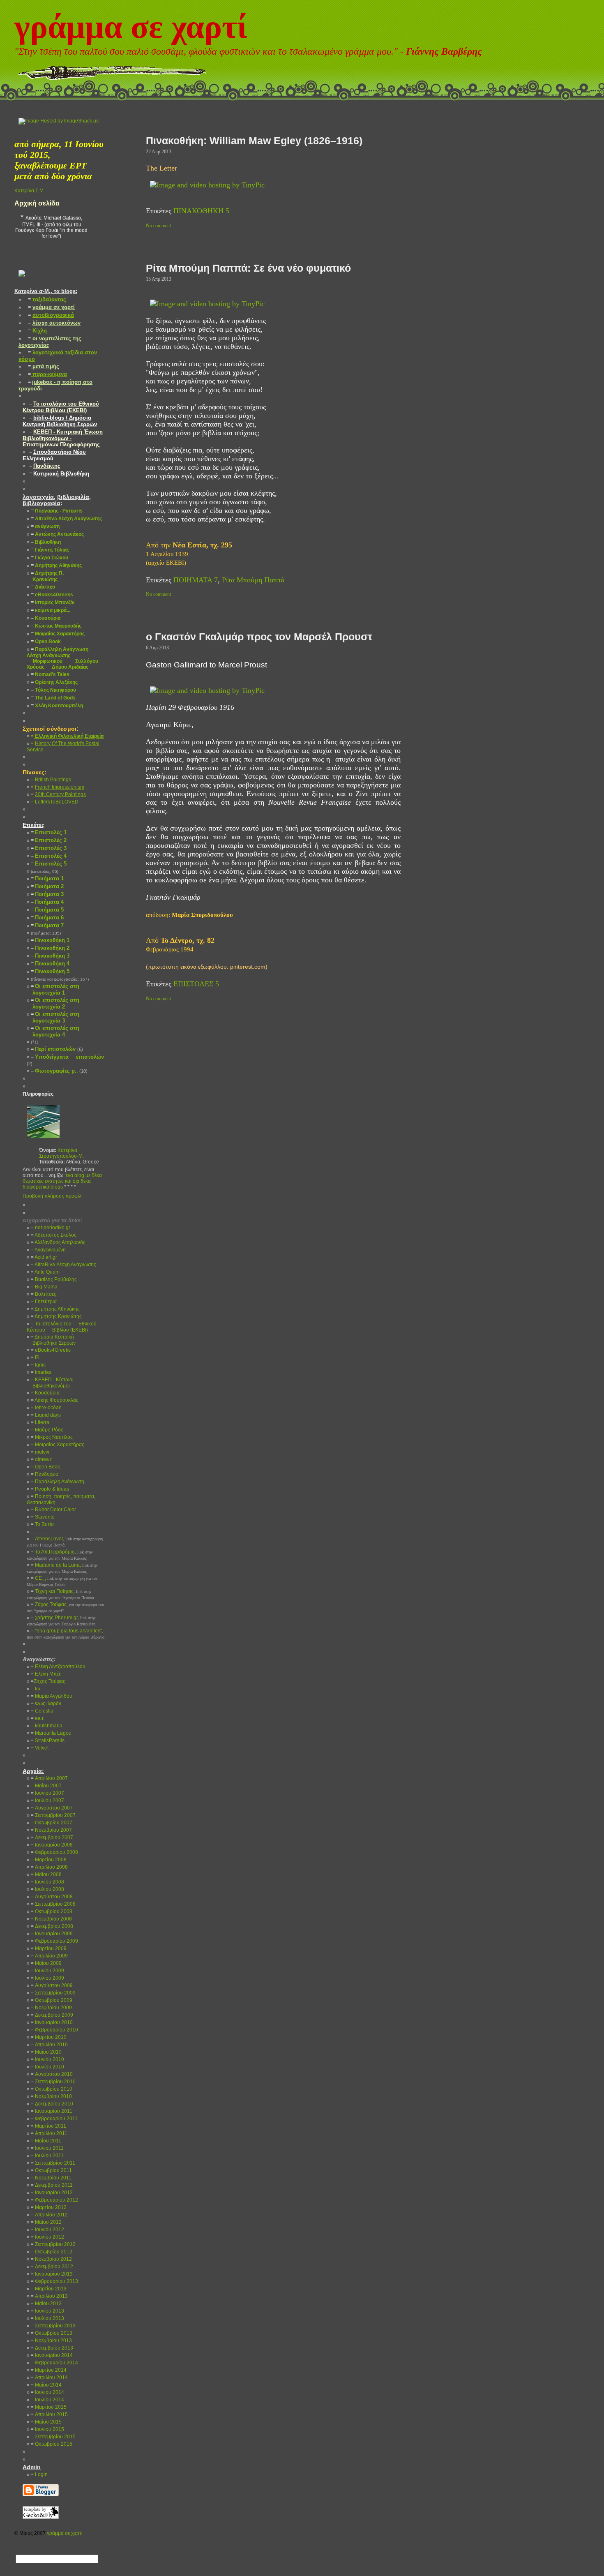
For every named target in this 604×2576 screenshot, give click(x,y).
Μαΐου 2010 (46, 2052)
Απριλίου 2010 (49, 2045)
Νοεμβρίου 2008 (51, 1919)
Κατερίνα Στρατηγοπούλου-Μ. (61, 1153)
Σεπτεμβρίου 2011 (53, 2163)
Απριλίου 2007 (49, 1778)
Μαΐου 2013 (46, 2304)
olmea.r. (42, 1459)
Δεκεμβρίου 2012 (52, 2267)
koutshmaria (47, 1726)
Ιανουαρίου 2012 (52, 2193)
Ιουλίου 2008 (47, 1889)
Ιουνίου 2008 (47, 1882)
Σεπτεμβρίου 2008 (53, 1904)
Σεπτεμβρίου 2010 (53, 2082)
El (35, 1357)
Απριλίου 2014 (49, 2377)
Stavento (43, 1517)
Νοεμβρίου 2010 (51, 2096)
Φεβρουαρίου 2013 (54, 2281)
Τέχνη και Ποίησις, (60, 1594)
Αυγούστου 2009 (52, 1985)
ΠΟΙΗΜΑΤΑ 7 (196, 580)
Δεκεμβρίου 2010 (52, 2104)
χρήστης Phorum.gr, (61, 1620)
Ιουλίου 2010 (47, 2067)
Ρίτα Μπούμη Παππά (253, 580)
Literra (40, 1422)
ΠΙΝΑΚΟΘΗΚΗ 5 (201, 211)
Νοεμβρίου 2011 (51, 2178)
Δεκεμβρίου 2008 (52, 1926)
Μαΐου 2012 (46, 2222)
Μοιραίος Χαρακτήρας (58, 1445)
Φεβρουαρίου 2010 (54, 2030)
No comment (158, 226)
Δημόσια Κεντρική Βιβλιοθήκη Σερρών (51, 1340)
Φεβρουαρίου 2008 (54, 1852)
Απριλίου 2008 (49, 1867)
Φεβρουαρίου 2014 (54, 2363)
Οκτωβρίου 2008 (52, 1911)
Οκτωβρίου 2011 (51, 2170)
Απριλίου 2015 (49, 2414)
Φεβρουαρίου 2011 (54, 2119)
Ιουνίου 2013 (47, 2311)
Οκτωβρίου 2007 (52, 1823)
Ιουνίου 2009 (47, 1971)
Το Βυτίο (42, 1524)
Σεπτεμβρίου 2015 (53, 2437)
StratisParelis (48, 1740)
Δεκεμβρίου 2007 (52, 1837)
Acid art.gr (44, 1257)
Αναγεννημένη (48, 1250)
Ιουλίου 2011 (47, 2156)
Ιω (35, 1689)
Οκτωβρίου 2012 (52, 2252)
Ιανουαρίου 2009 (52, 1934)
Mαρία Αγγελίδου (52, 1696)
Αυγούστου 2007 (52, 1808)
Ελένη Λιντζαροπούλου (58, 1667)
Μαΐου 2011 (46, 2141)
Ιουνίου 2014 (47, 2392)
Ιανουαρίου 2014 (52, 2355)
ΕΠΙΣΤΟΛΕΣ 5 (196, 984)
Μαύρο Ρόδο (47, 1430)
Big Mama (44, 1287)
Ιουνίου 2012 (47, 2230)
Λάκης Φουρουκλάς (55, 1400)
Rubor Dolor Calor (53, 1510)
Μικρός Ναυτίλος (52, 1437)
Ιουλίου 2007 (47, 1800)
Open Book (45, 1467)
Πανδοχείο (45, 1474)
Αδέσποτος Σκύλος (54, 1235)
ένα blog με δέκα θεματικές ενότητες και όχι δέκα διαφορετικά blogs (62, 1181)
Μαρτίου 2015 (49, 2407)
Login (39, 2474)
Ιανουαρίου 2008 (52, 1845)
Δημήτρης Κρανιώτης (56, 1316)
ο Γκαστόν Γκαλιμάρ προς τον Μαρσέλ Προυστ (259, 637)
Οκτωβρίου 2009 (52, 2000)
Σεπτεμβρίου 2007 (53, 1815)
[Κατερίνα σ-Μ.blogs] (22, 283)
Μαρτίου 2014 (49, 2370)
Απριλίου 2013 (49, 2296)
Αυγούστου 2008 (52, 1897)
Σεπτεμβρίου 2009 (53, 1993)
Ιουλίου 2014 (47, 2400)
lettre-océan (46, 1408)
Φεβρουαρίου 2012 (54, 2200)
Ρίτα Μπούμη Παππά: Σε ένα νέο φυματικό (248, 268)
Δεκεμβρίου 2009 (52, 2015)
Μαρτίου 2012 (49, 2207)
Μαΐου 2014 (46, 2385)
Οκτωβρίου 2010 (52, 2089)
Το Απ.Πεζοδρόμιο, (60, 1555)
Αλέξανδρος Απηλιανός (58, 1242)
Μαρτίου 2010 (49, 2037)
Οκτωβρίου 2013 (52, 2333)
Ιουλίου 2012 (47, 2237)
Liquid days (46, 1415)
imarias (41, 1372)
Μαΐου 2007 (46, 1786)
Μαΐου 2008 (46, 1874)
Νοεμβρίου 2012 (51, 2259)
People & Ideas (50, 1489)
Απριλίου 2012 (49, 2215)
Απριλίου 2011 (49, 2133)
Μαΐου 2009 (46, 1963)
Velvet (40, 1748)
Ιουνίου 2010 (47, 2059)
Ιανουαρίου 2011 (52, 2111)
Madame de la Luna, (62, 1568)
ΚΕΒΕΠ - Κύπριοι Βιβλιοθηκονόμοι (50, 1383)
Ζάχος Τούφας (48, 1681)
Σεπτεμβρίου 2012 (53, 2244)
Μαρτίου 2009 (49, 1948)
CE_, (62, 1581)
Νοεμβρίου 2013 (51, 2341)
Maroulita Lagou (51, 1733)
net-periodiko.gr (51, 1228)
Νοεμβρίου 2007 (51, 1830)
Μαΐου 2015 (46, 2422)
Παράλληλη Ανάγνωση (58, 1482)
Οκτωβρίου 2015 (52, 2444)
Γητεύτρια (44, 1302)
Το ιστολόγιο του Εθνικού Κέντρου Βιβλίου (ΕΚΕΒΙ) (62, 1327)
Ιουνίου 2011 (47, 2148)
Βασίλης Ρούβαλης (54, 1279)
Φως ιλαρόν (46, 1703)
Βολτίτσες (44, 1294)
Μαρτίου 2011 (48, 2126)
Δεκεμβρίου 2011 (52, 2185)
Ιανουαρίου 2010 (52, 2022)
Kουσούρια (45, 1393)
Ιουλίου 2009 (47, 1978)
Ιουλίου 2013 (47, 2318)
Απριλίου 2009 (49, 1956)
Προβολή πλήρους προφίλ (52, 1196)
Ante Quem (45, 1272)
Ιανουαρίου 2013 (52, 2274)
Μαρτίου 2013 (49, 2289)
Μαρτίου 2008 (49, 1860)
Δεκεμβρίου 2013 (52, 2348)
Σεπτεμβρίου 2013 (53, 2326)
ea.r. (38, 1718)
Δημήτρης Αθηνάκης (55, 1309)
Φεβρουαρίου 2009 (54, 1941)
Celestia (42, 1711)
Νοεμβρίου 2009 (51, 2008)
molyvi (40, 1452)
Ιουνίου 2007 (47, 1793)
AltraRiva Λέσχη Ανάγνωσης (63, 1265)
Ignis (38, 1365)
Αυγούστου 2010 (52, 2074)
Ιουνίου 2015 (47, 2429)
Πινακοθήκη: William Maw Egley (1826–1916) (254, 141)
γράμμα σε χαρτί (131, 27)
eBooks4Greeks (51, 1350)
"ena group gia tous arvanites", (66, 1634)
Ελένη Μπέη (46, 1674)
